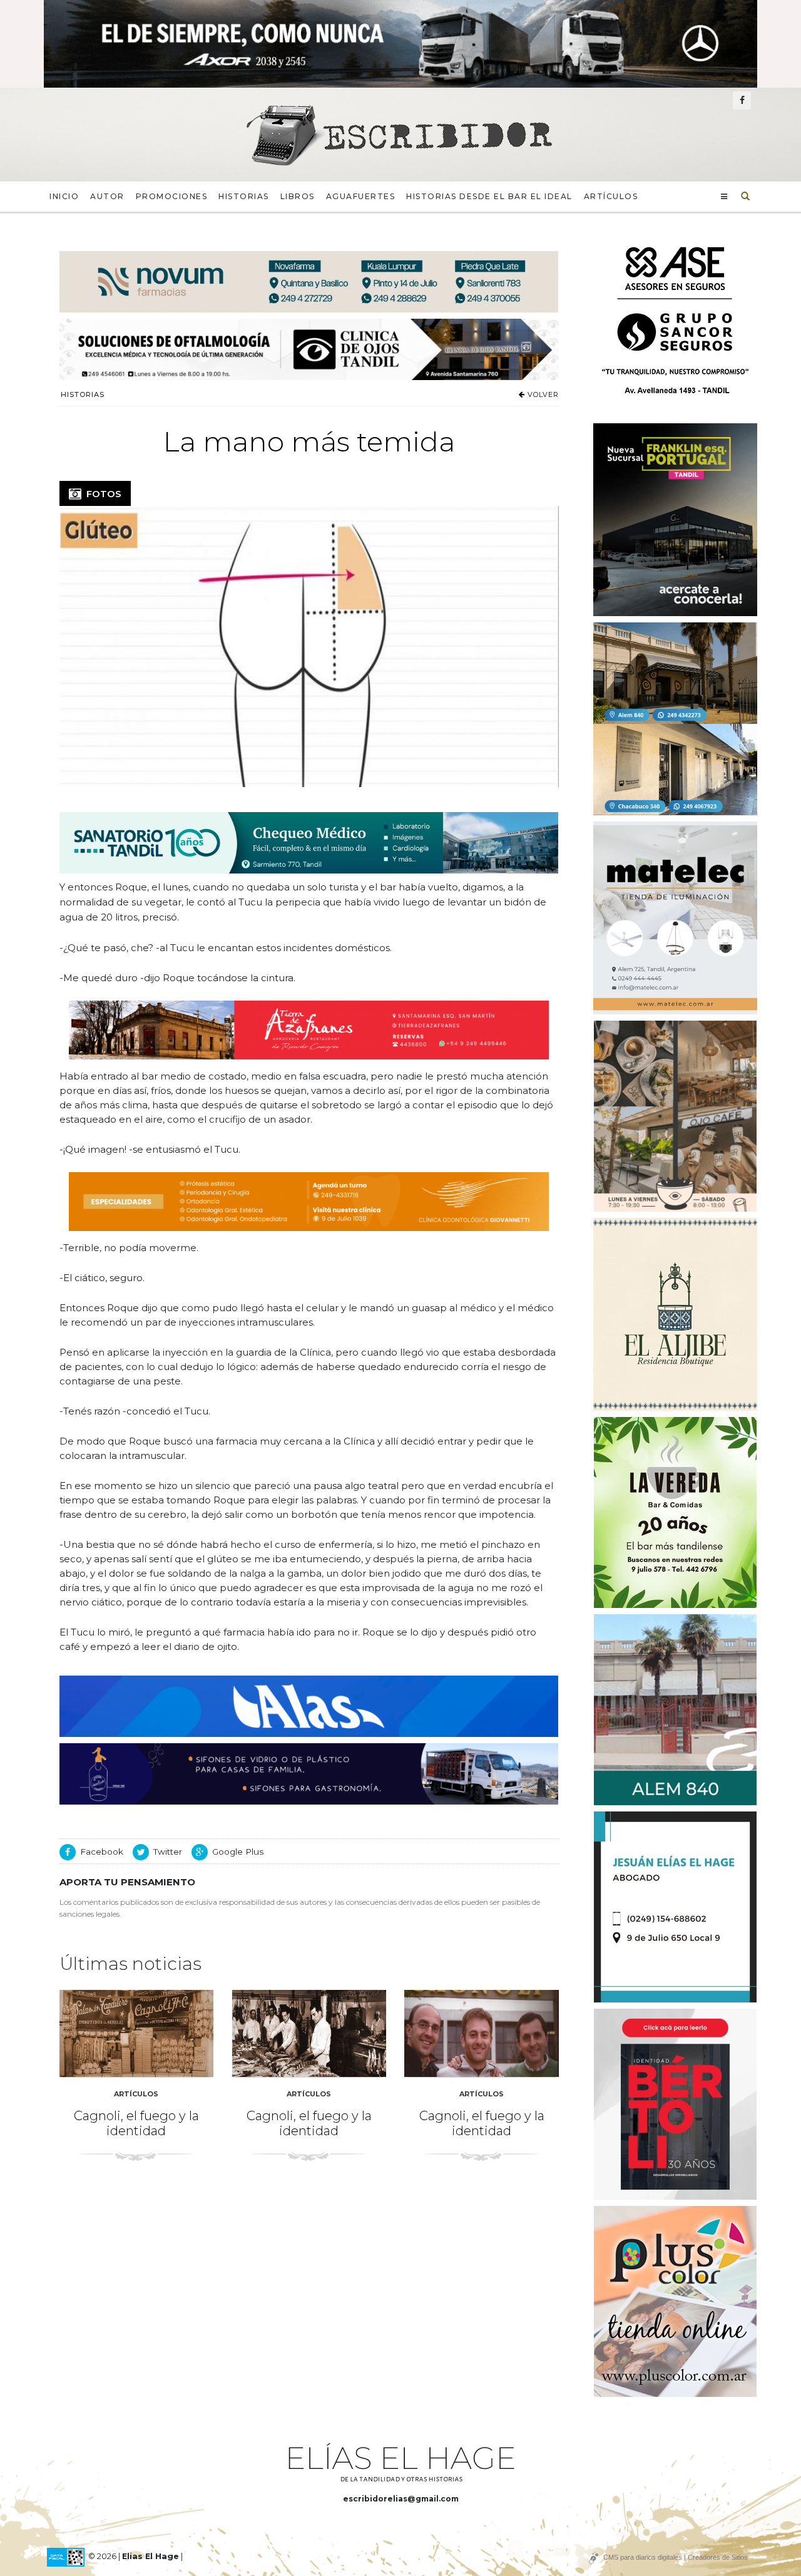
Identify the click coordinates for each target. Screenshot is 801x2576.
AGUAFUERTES (361, 196)
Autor (107, 196)
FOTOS (101, 494)
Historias (244, 196)
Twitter (168, 1852)
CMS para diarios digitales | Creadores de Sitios (676, 2557)
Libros (298, 196)
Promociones (172, 196)
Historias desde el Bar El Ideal (489, 196)
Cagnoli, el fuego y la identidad (136, 2123)
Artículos (611, 196)
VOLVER (542, 394)
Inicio (64, 196)
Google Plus (238, 1852)
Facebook (102, 1852)
